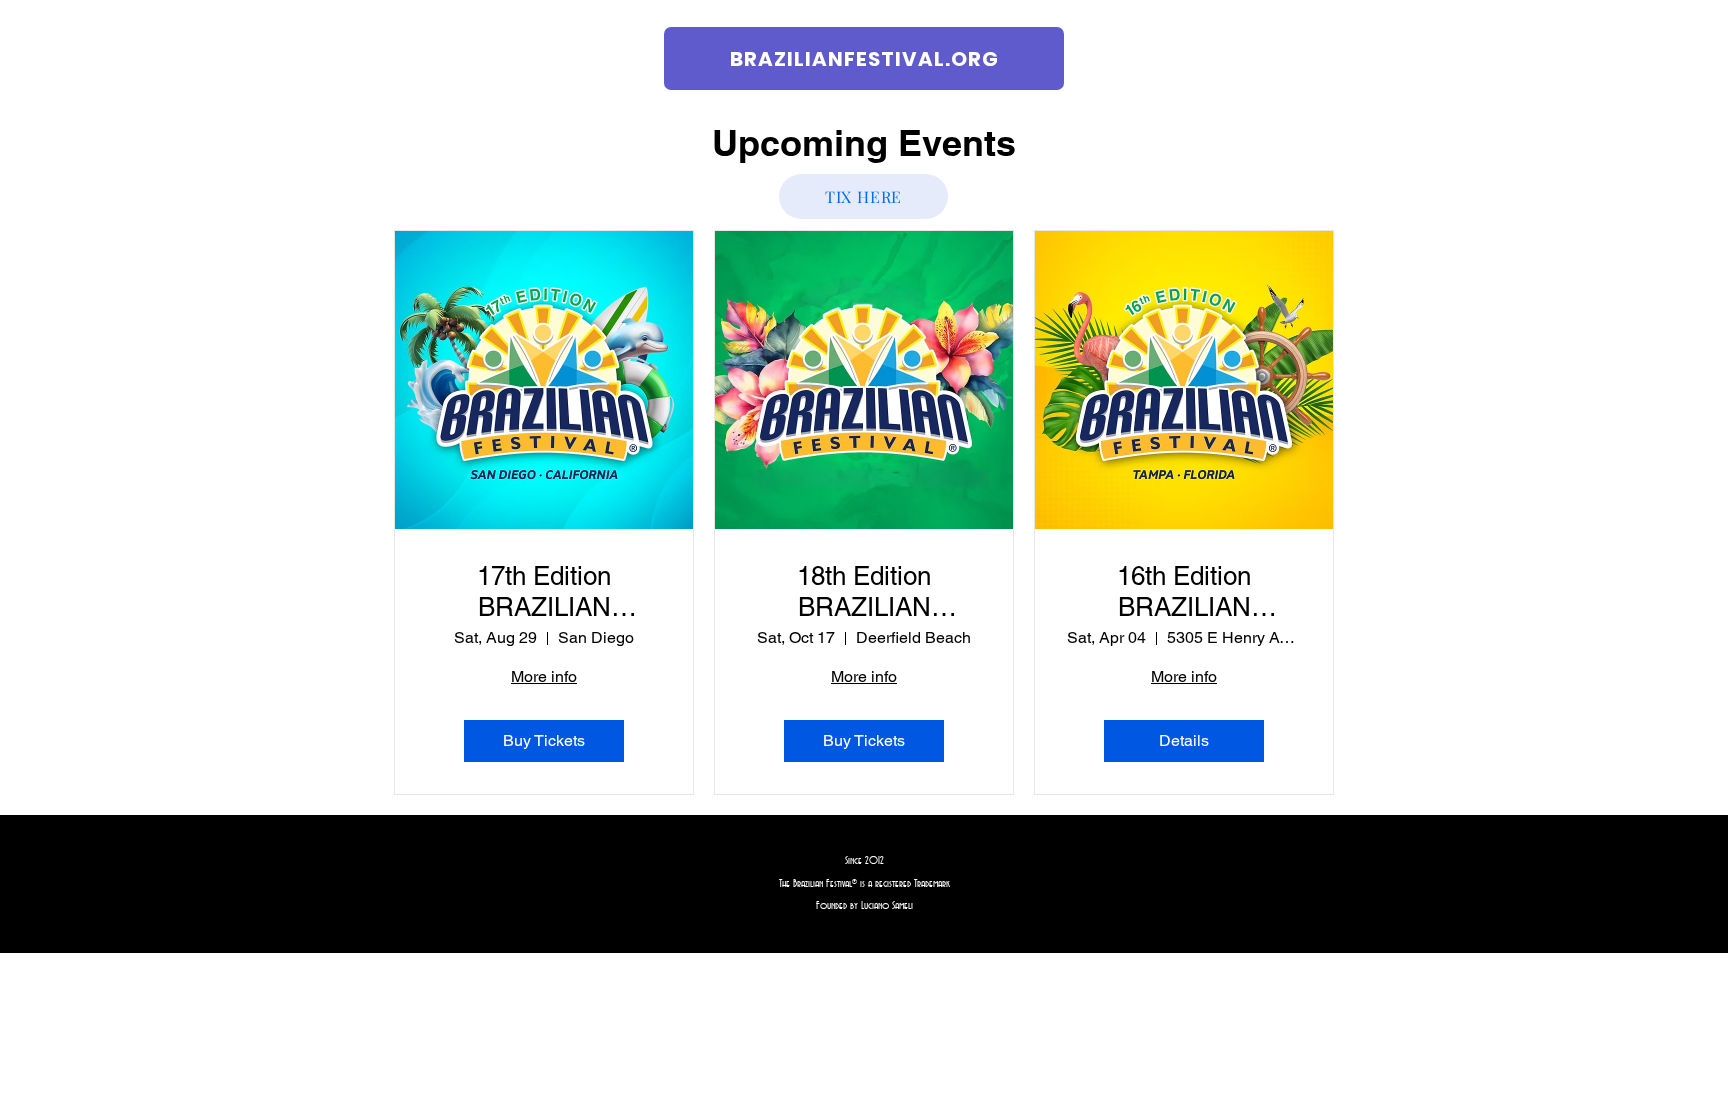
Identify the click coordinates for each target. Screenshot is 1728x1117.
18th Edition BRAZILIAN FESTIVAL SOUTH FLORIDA (864, 592)
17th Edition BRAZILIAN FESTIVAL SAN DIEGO (544, 592)
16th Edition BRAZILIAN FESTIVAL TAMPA (1184, 592)
